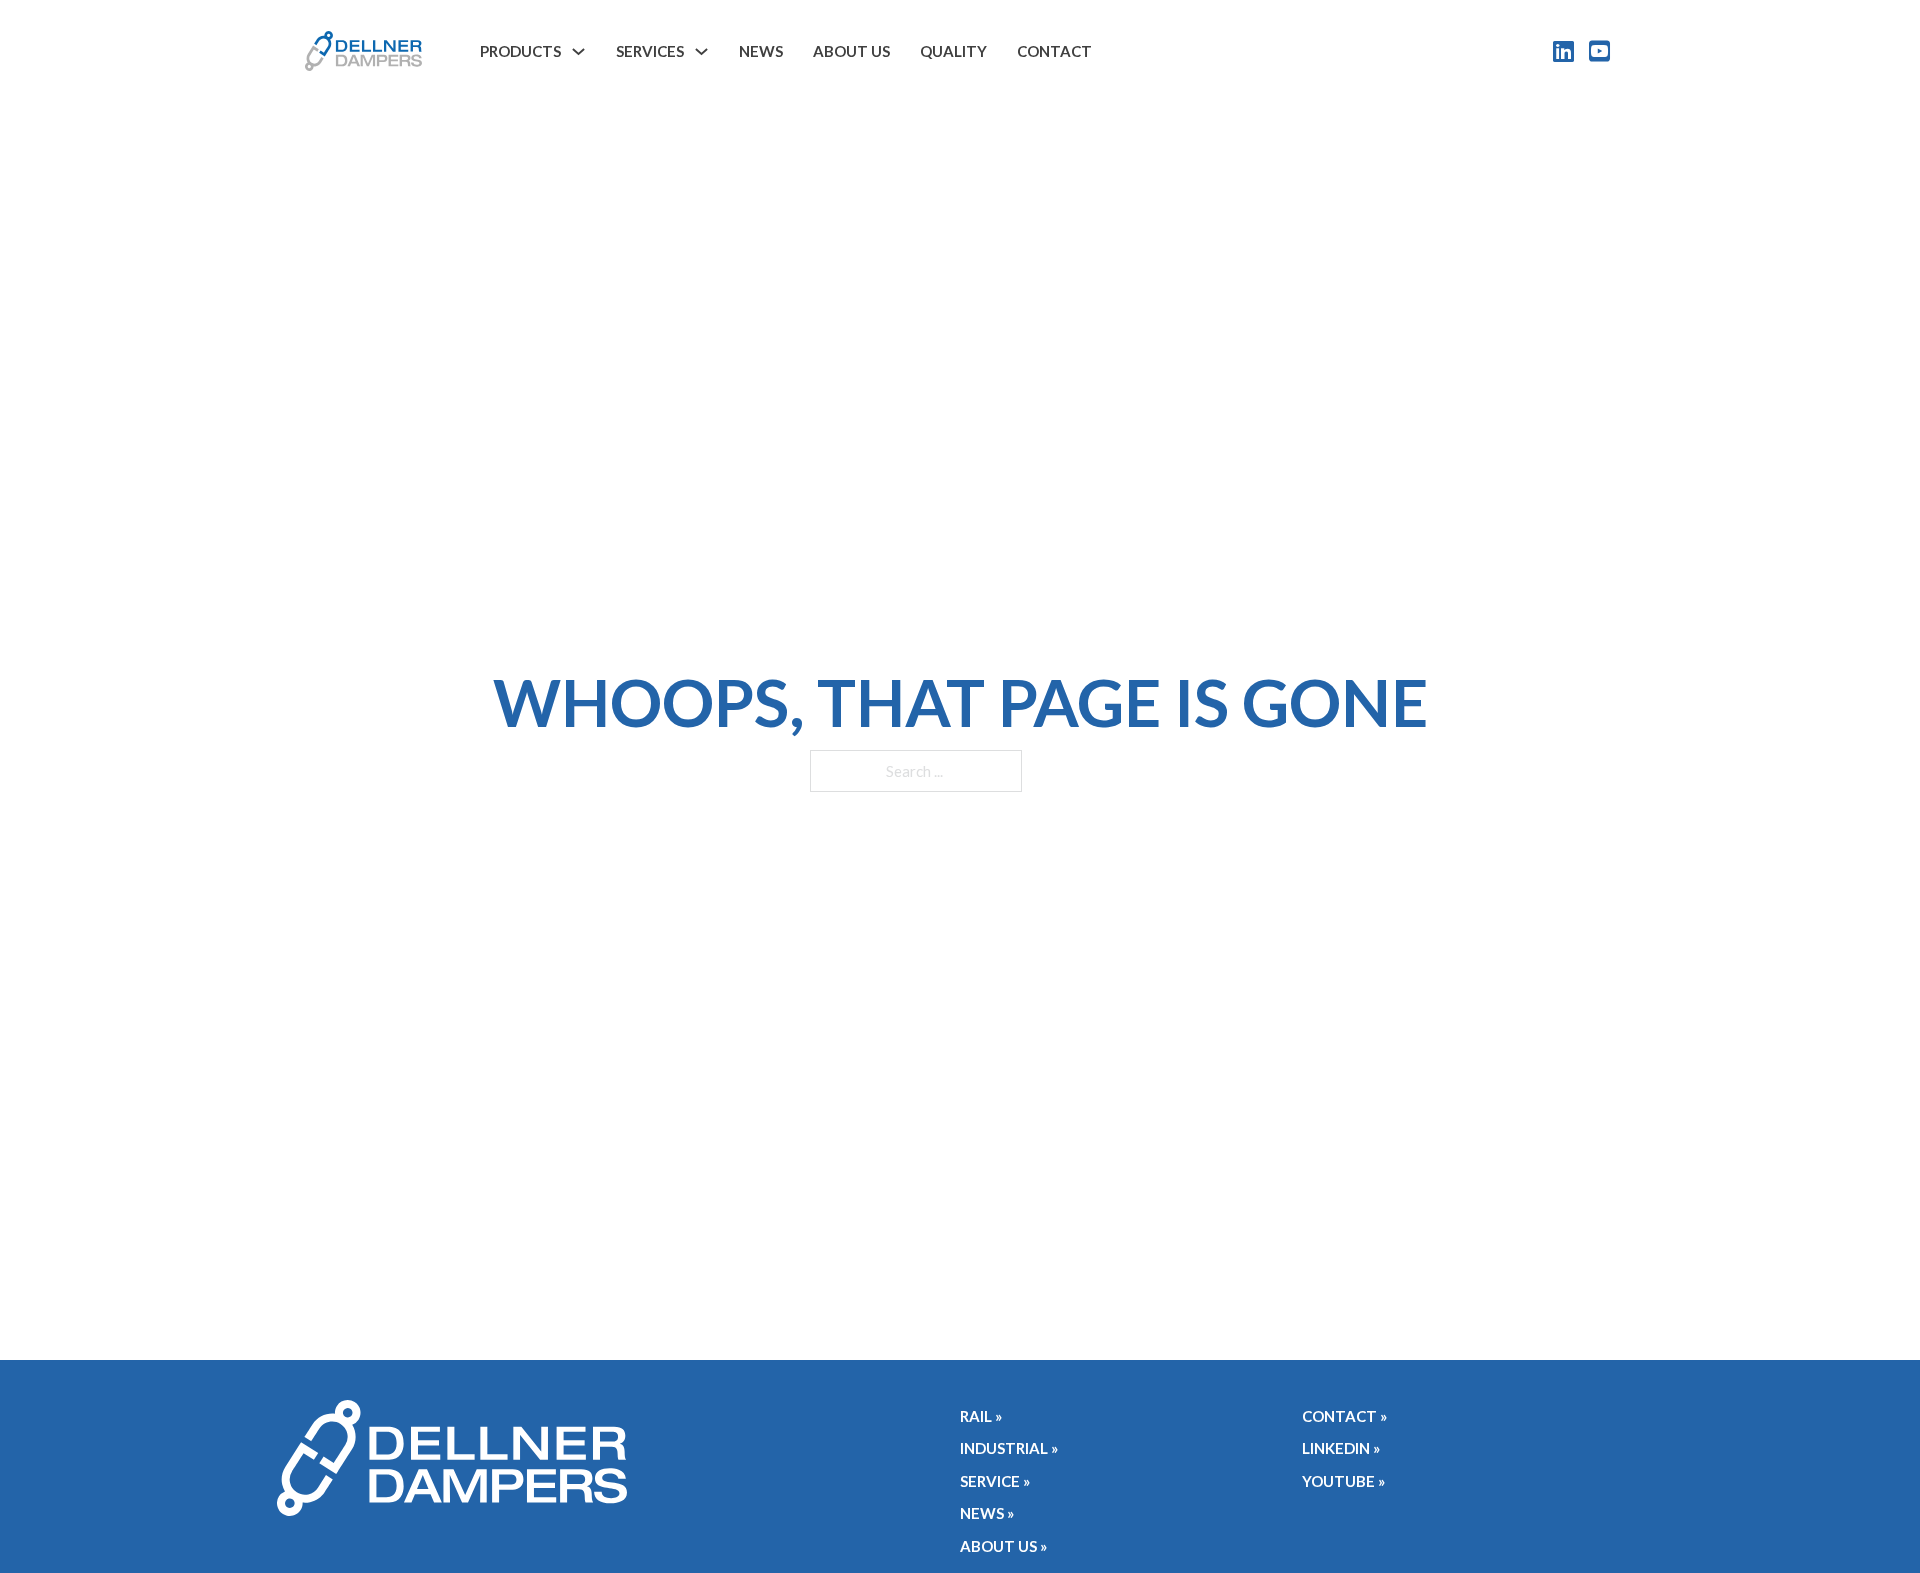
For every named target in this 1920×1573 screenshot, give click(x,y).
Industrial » (1009, 1448)
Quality (953, 51)
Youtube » (1343, 1481)
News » (987, 1513)
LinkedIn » (1341, 1448)
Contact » (1344, 1416)
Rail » (981, 1416)
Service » (995, 1481)
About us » (1003, 1546)
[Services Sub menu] (701, 51)
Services (650, 51)
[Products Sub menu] (578, 51)
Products (520, 51)
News (761, 51)
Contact (1054, 51)
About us (851, 51)
